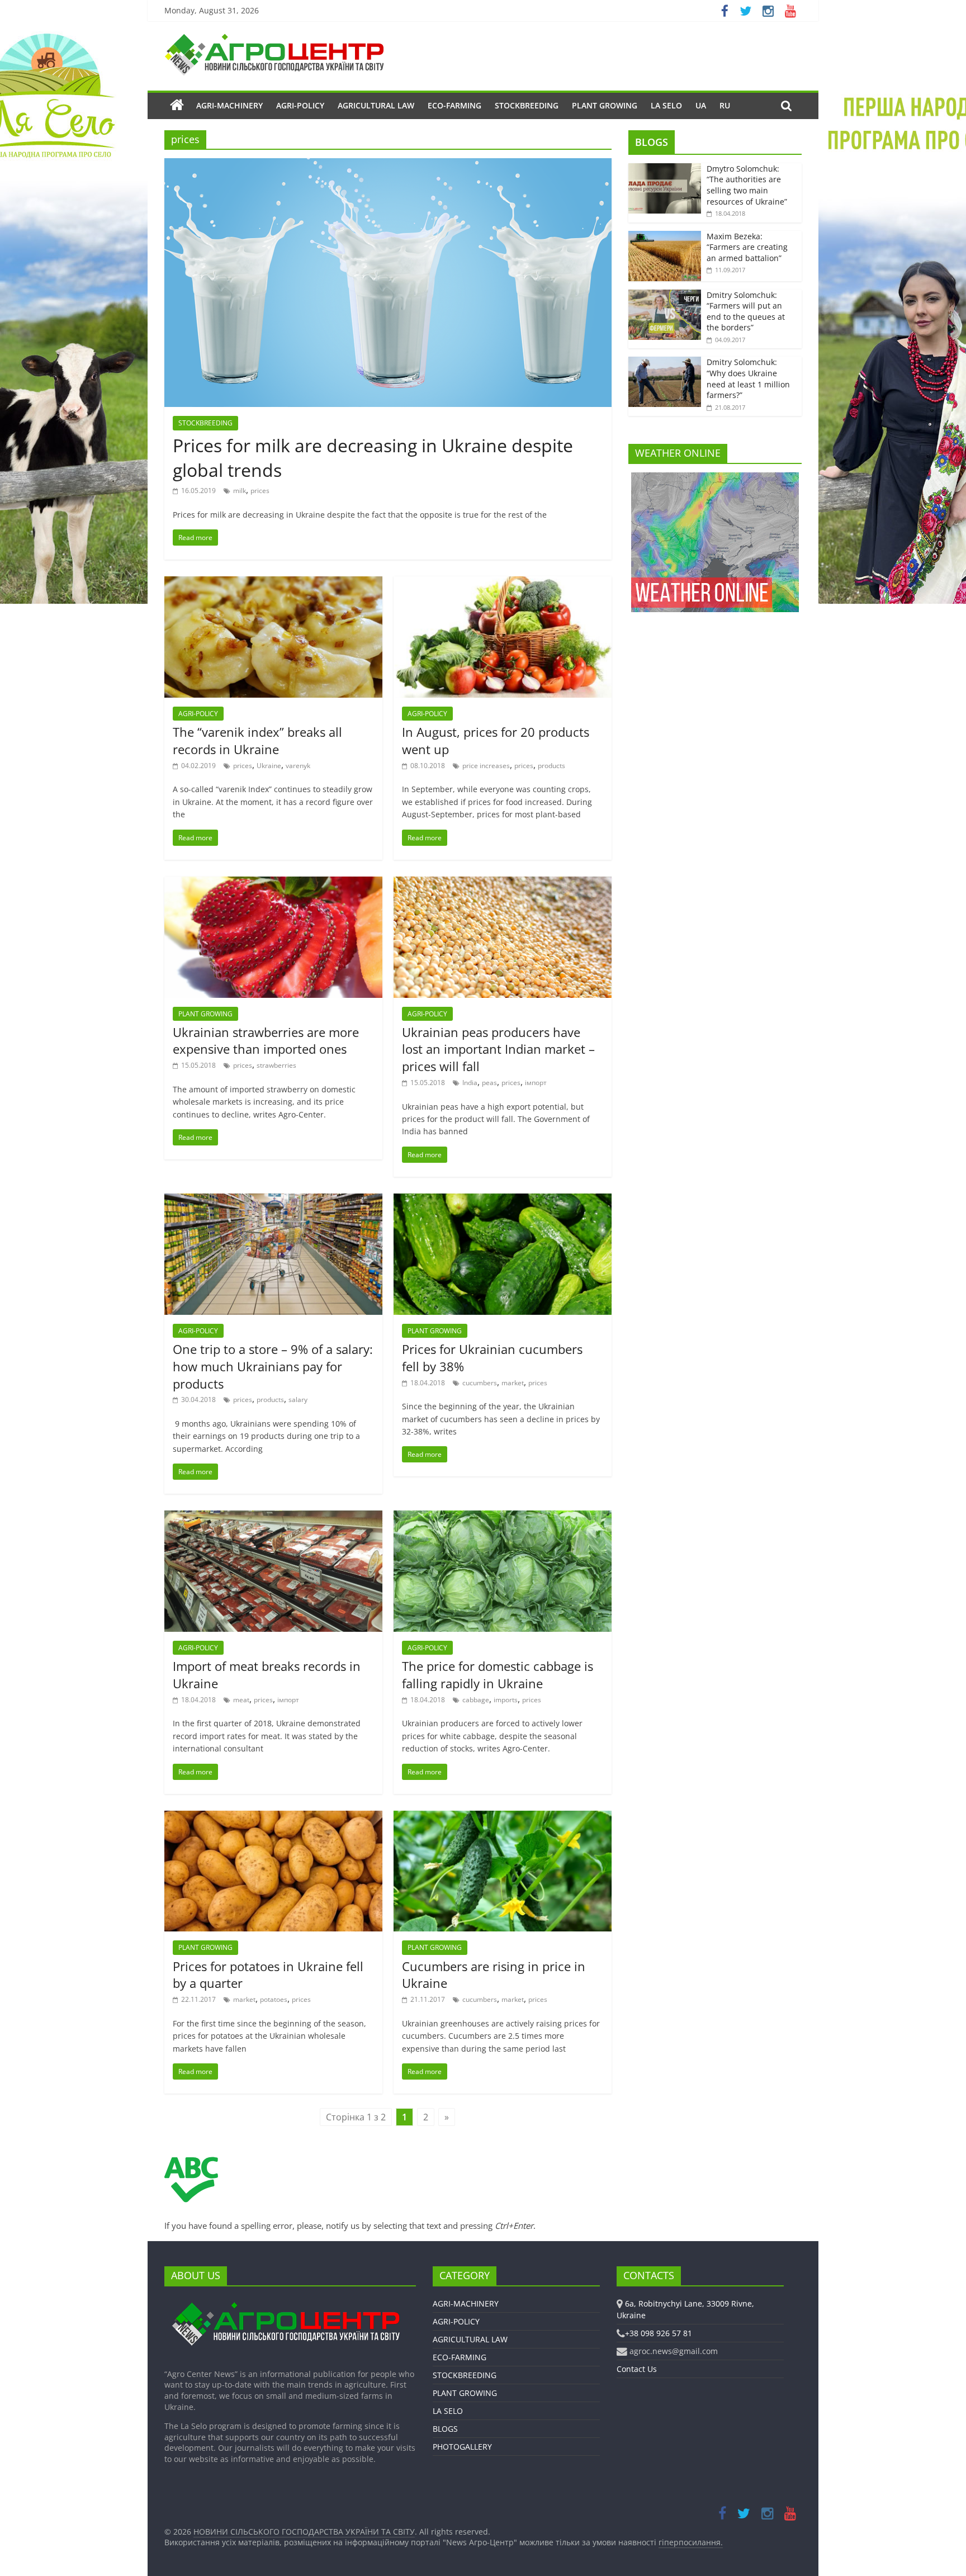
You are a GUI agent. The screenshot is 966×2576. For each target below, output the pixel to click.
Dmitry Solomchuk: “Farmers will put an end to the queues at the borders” (746, 311)
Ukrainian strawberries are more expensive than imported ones (266, 1041)
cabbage (476, 1700)
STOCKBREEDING (527, 105)
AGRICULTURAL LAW (376, 105)
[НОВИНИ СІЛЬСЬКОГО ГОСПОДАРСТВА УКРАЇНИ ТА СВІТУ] (274, 39)
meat (241, 1700)
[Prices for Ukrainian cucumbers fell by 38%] (503, 1200)
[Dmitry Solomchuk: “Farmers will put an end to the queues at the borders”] (665, 295)
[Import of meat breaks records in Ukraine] (273, 1517)
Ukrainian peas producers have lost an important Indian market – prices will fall (498, 1049)
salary (298, 1400)
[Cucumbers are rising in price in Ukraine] (503, 1817)
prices (260, 491)
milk (240, 491)
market (513, 1383)
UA (701, 105)
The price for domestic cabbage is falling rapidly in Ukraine (498, 1675)
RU (725, 105)
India (470, 1083)
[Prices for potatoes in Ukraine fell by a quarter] (273, 1817)
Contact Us (637, 2369)
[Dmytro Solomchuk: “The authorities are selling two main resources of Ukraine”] (665, 169)
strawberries (276, 1065)
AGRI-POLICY (300, 105)
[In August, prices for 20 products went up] (503, 583)
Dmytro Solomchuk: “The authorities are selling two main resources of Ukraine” (747, 185)
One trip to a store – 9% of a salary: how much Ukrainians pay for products (273, 1366)
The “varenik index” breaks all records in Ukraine (257, 740)
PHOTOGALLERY (462, 2447)
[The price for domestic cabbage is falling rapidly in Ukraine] (503, 1517)
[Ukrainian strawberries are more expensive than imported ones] (273, 883)
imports (506, 1700)
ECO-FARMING (454, 105)
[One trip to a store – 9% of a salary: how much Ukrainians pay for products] (273, 1200)
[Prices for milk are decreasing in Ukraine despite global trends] (388, 165)
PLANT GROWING (605, 105)
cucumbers (480, 1383)
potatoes (274, 1999)
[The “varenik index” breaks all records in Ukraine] (273, 583)
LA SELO (666, 105)
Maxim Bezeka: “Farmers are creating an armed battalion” (747, 247)
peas (489, 1083)
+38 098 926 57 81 (659, 2333)
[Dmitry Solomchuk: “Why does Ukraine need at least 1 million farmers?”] (665, 363)
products (551, 766)
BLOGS (652, 142)
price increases (486, 766)
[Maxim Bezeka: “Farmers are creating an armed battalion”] (665, 237)
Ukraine (269, 766)
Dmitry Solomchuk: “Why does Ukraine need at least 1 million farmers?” (748, 378)
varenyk (298, 766)
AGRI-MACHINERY (229, 105)
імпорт (536, 1083)
